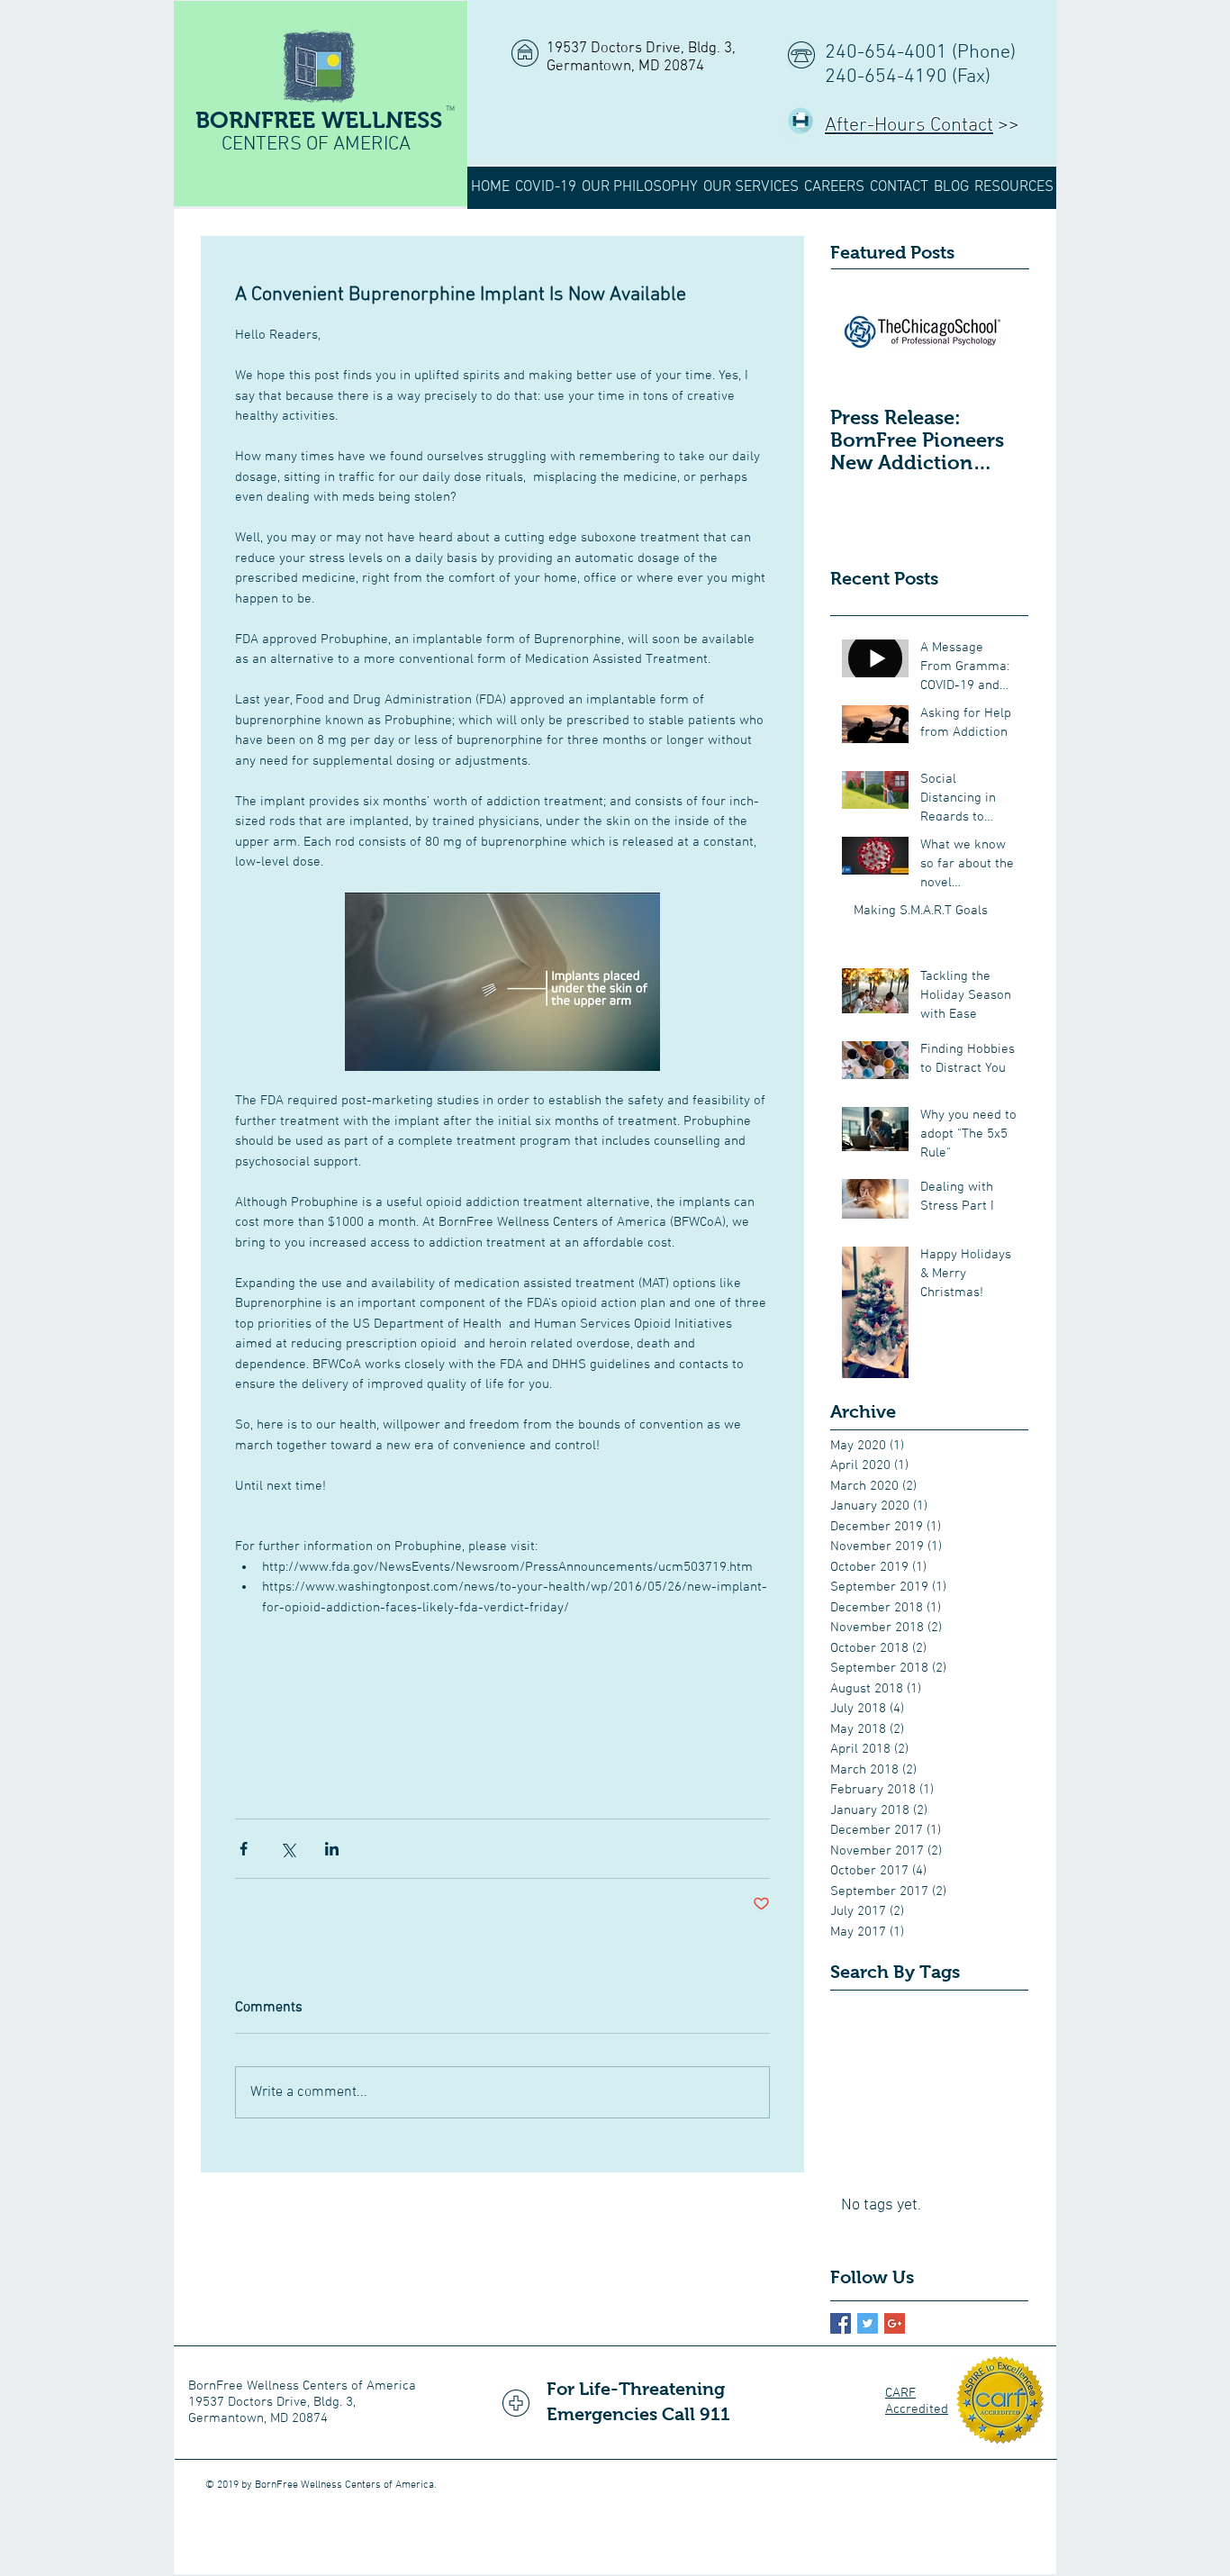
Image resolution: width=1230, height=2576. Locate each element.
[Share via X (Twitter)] (288, 1849)
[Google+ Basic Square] (895, 2323)
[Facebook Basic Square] (841, 2323)
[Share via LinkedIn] (332, 1849)
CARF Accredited (917, 2401)
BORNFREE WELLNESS (319, 120)
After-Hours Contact (909, 126)
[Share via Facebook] (244, 1849)
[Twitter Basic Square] (868, 2323)
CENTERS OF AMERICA (316, 145)
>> (1006, 126)
